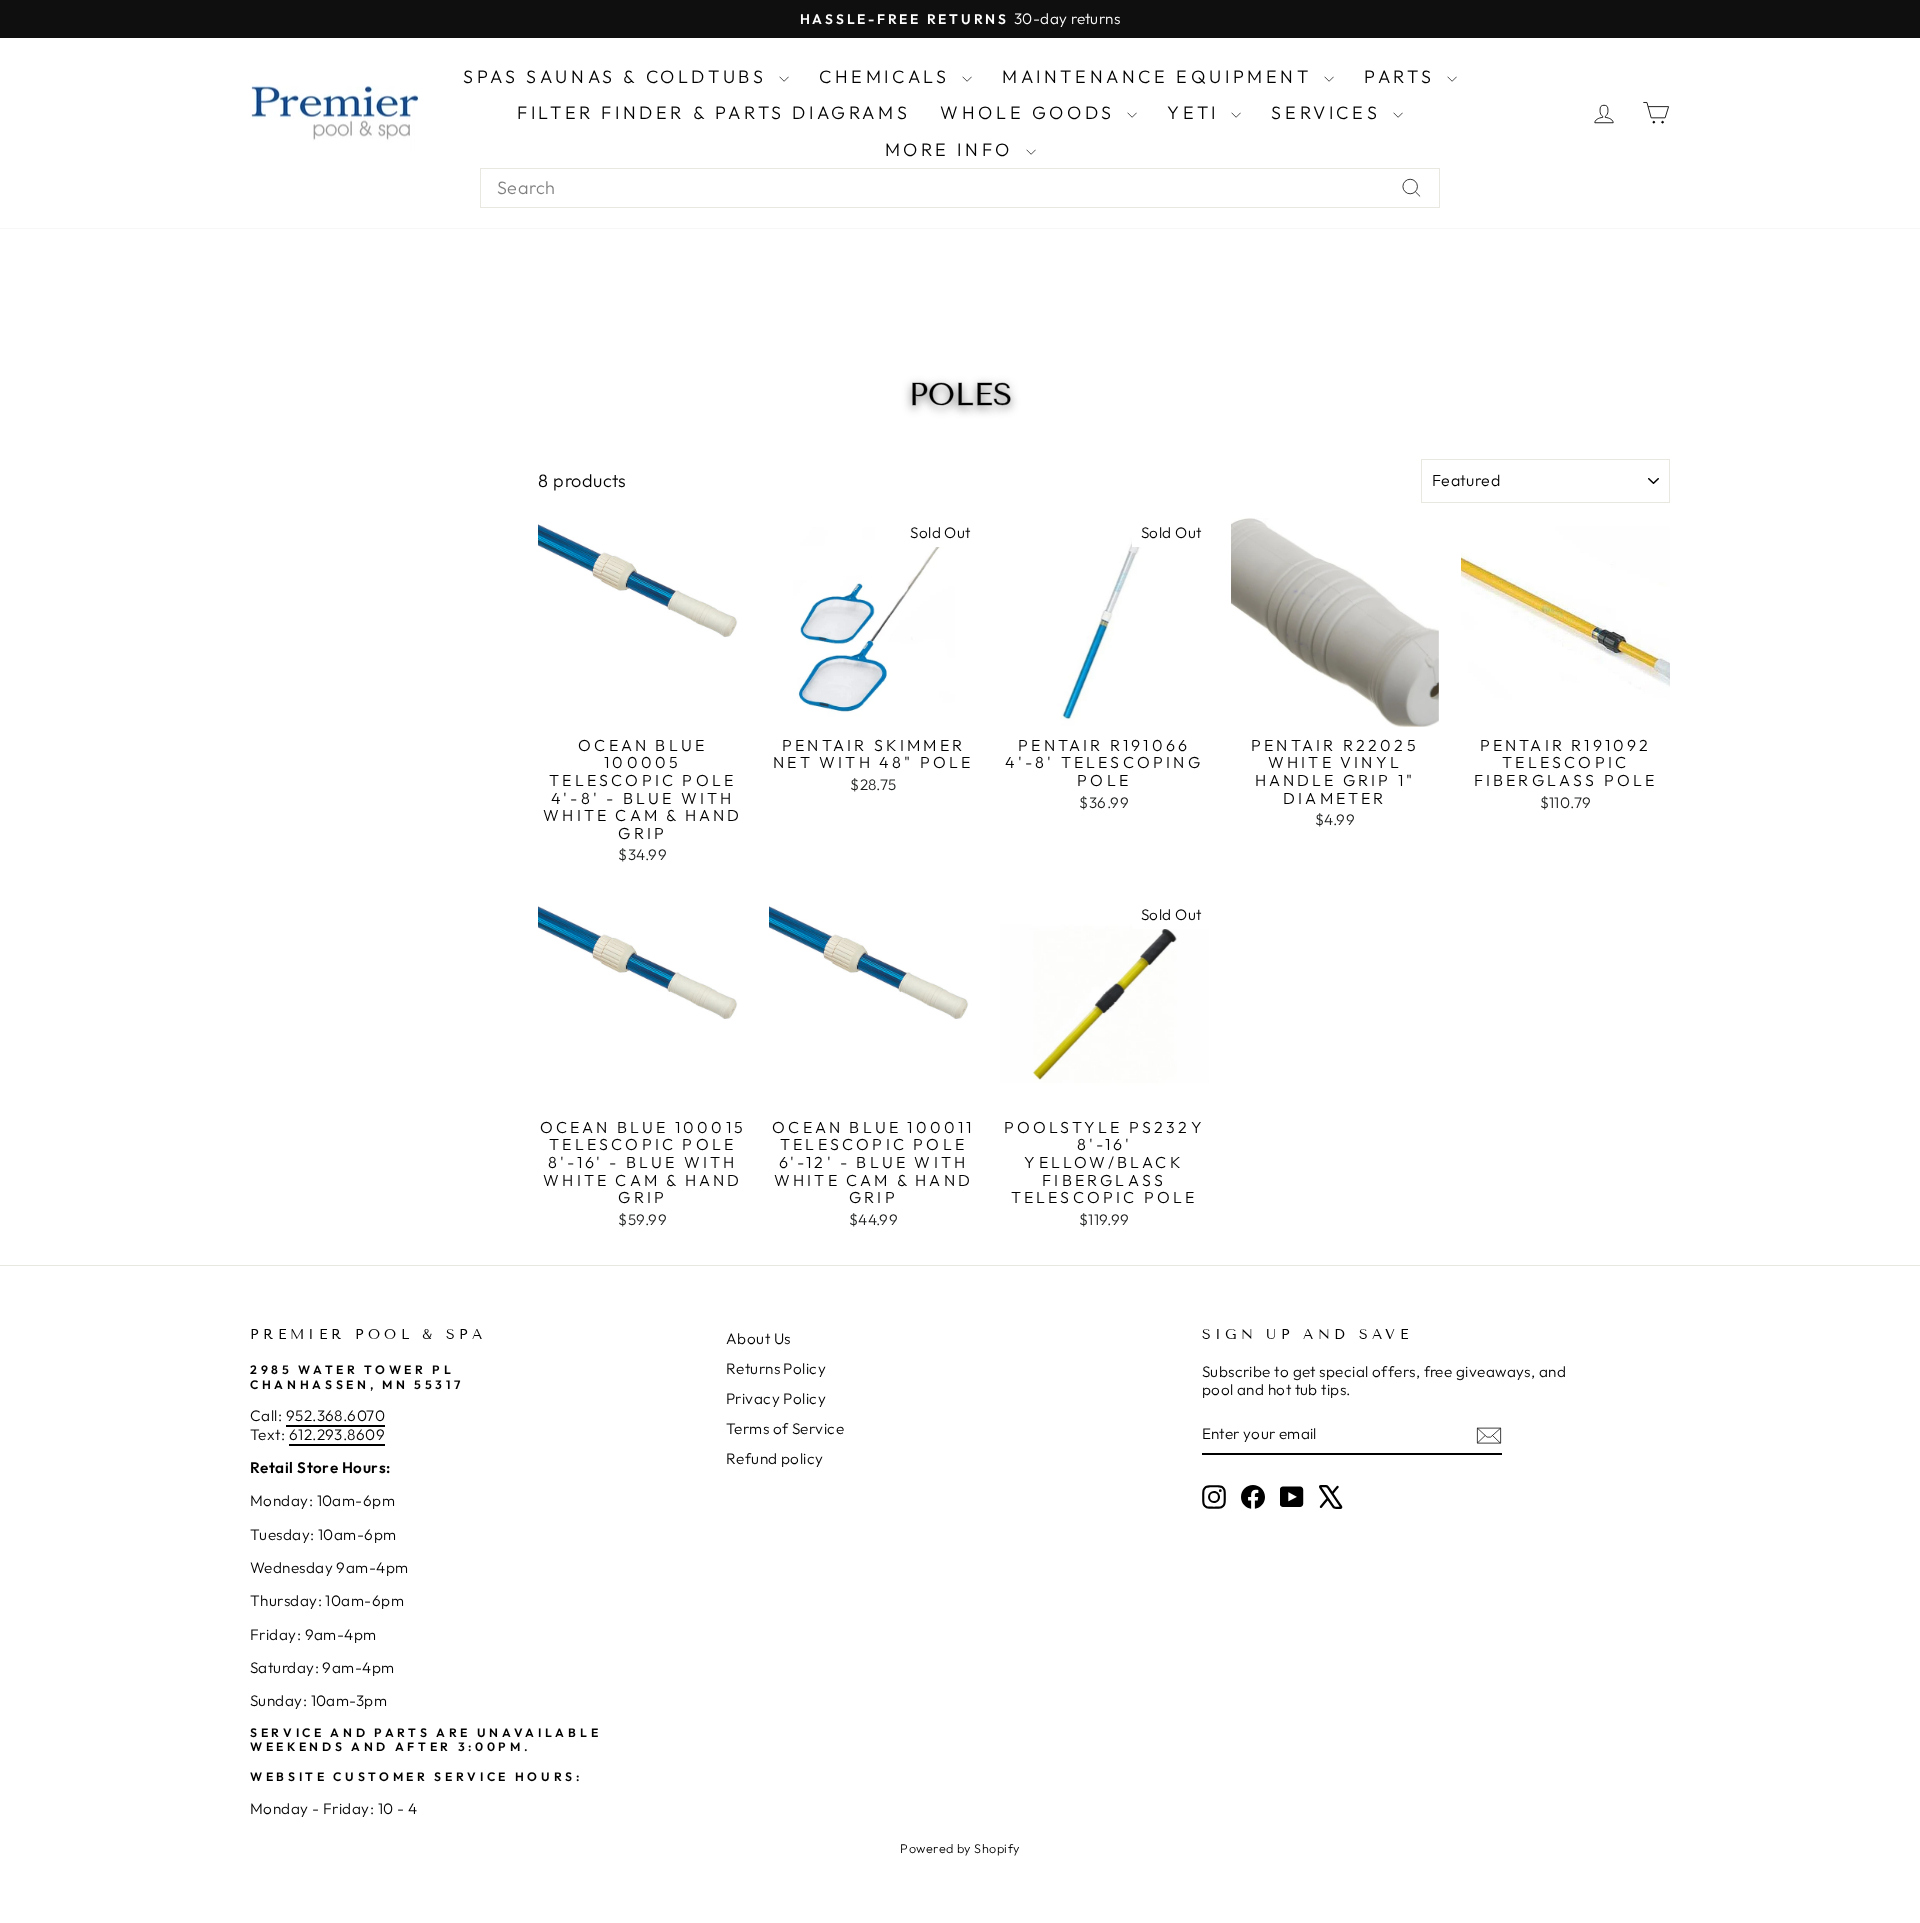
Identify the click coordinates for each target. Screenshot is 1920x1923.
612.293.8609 (337, 1434)
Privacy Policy (776, 1398)
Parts (1403, 76)
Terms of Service (785, 1428)
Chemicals (888, 76)
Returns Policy (776, 1368)
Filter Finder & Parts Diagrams (713, 112)
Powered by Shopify (959, 1848)
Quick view (642, 703)
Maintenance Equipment (1160, 76)
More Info (953, 149)
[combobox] (960, 188)
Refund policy (775, 1458)
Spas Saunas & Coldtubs (618, 76)
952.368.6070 (335, 1415)
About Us (758, 1338)
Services (1329, 112)
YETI (1196, 112)
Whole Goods (1031, 112)
